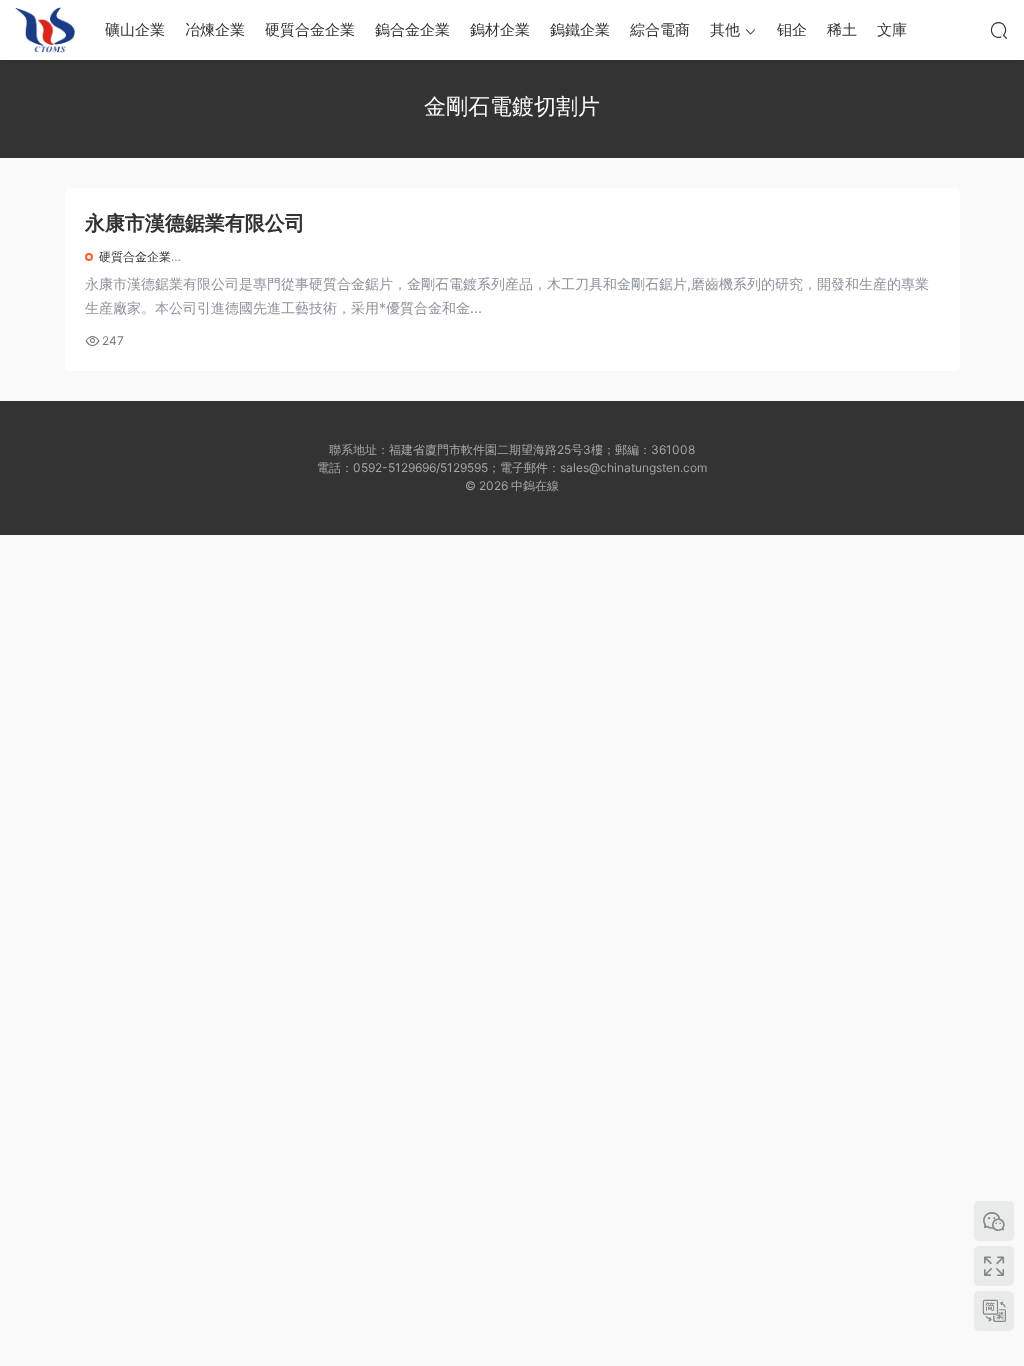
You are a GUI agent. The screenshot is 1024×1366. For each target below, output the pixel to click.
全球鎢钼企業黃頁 (45, 30)
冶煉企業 (215, 29)
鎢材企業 (500, 29)
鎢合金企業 (412, 29)
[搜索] (999, 30)
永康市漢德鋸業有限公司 (195, 223)
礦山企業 (135, 29)
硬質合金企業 (310, 29)
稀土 (842, 29)
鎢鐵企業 (580, 29)
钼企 (792, 29)
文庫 (892, 29)
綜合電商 (660, 29)
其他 (725, 29)
